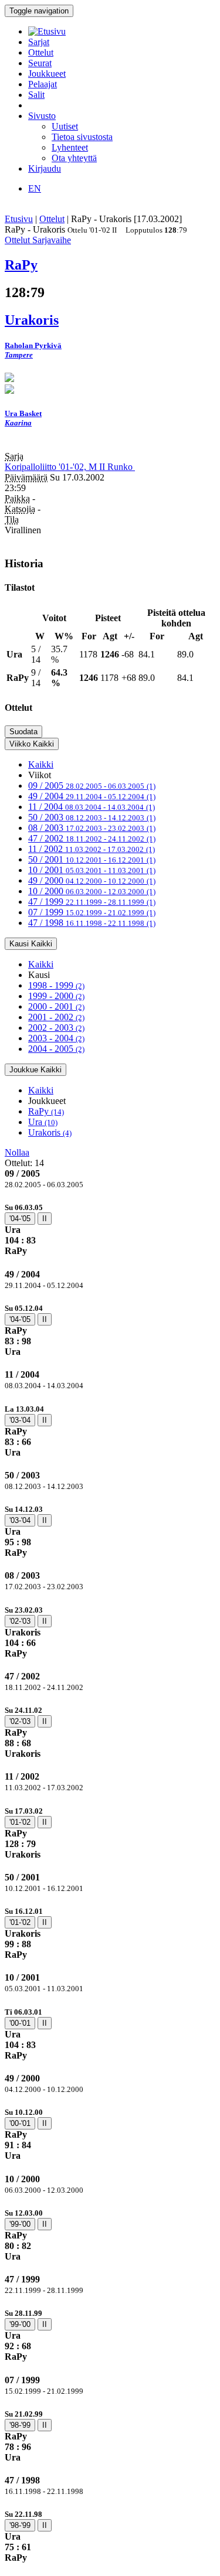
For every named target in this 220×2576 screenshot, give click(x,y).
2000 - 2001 (56, 1006)
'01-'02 (20, 1822)
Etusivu (19, 219)
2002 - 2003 (56, 1028)
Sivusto (42, 116)
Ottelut (41, 52)
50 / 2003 (92, 817)
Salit (36, 95)
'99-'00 (20, 2224)
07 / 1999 (92, 912)
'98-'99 (20, 2425)
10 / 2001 (92, 870)
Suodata (23, 732)
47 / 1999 (92, 902)
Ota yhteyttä (74, 158)
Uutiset (65, 126)
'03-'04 (20, 1420)
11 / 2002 (92, 849)
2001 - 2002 (56, 1017)
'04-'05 (20, 1219)
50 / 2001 (92, 859)
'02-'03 (20, 1621)
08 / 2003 (92, 828)
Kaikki (41, 764)
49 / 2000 (92, 880)
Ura (43, 1122)
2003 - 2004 (56, 1038)
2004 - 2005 (56, 1049)
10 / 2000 (92, 891)
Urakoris (50, 1132)
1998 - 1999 (56, 985)
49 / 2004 (92, 796)
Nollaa (17, 1152)
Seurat (40, 63)
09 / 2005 (92, 786)
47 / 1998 (92, 923)
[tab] (110, 1229)
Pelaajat (43, 84)
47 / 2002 (92, 838)
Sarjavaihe (52, 240)
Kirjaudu (45, 168)
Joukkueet (47, 74)
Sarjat (39, 42)
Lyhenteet (70, 147)
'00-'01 (20, 2023)
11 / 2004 (92, 807)
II (45, 1219)
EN (35, 188)
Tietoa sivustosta (82, 137)
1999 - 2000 (56, 996)
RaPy (46, 1111)
